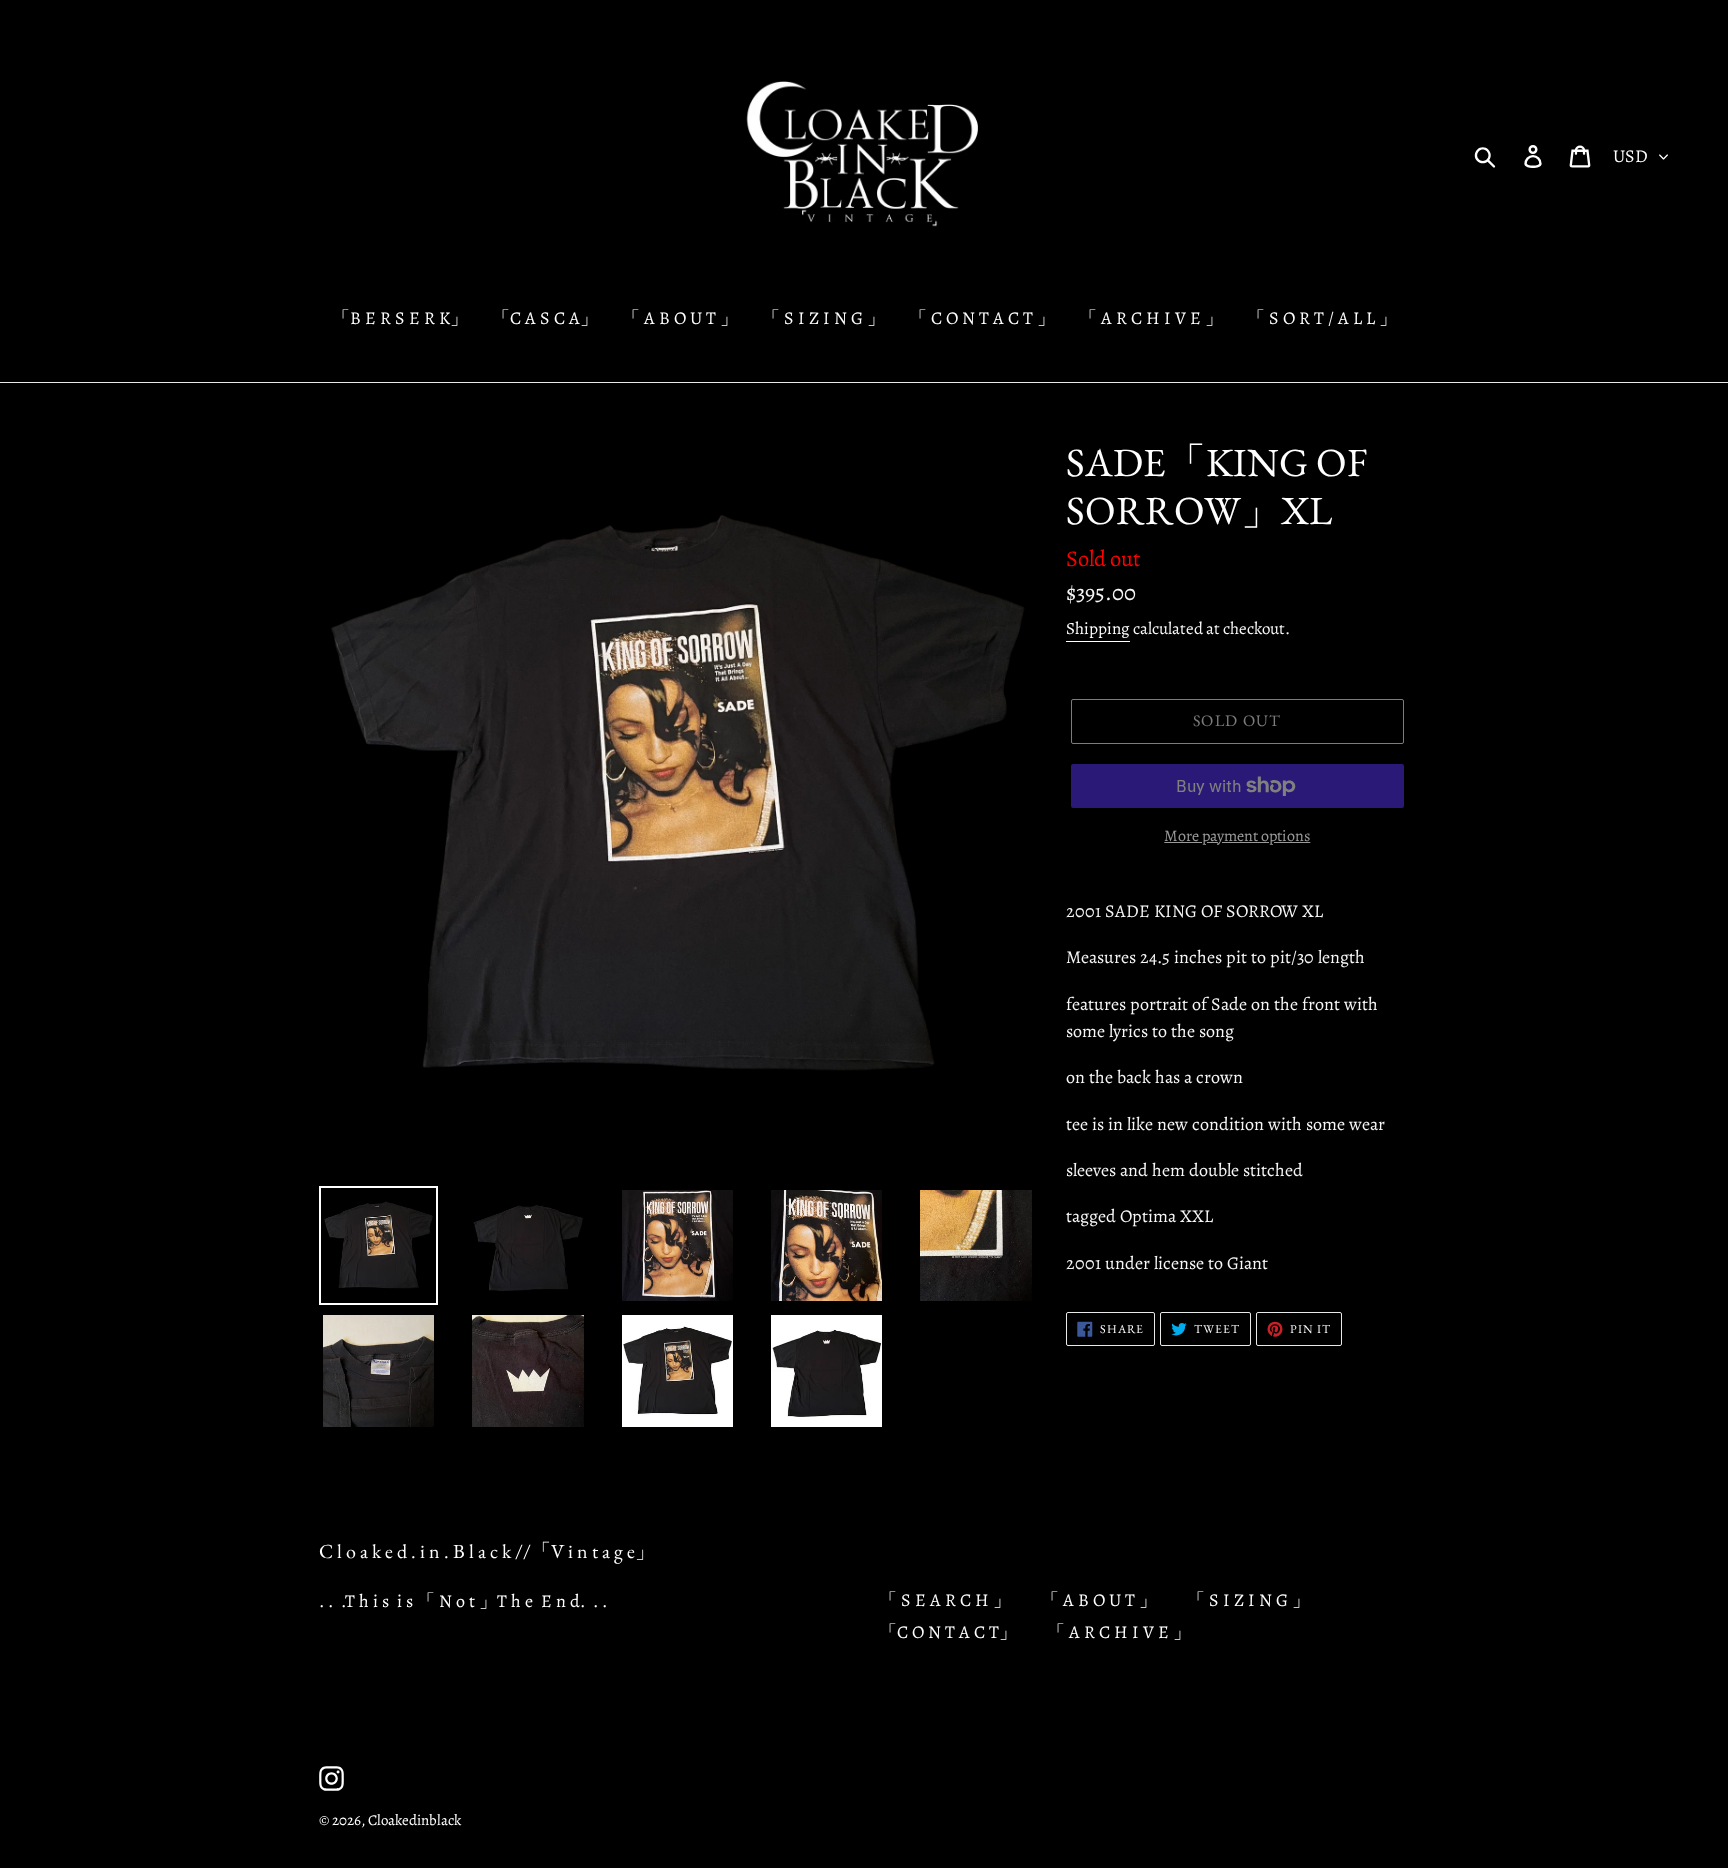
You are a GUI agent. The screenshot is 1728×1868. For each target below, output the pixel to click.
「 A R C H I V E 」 (1119, 1632)
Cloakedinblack (414, 1820)
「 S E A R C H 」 (945, 1600)
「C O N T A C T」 (948, 1632)
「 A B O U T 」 (1099, 1600)
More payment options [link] (1237, 836)
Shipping (1098, 628)
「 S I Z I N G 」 (1248, 1600)
